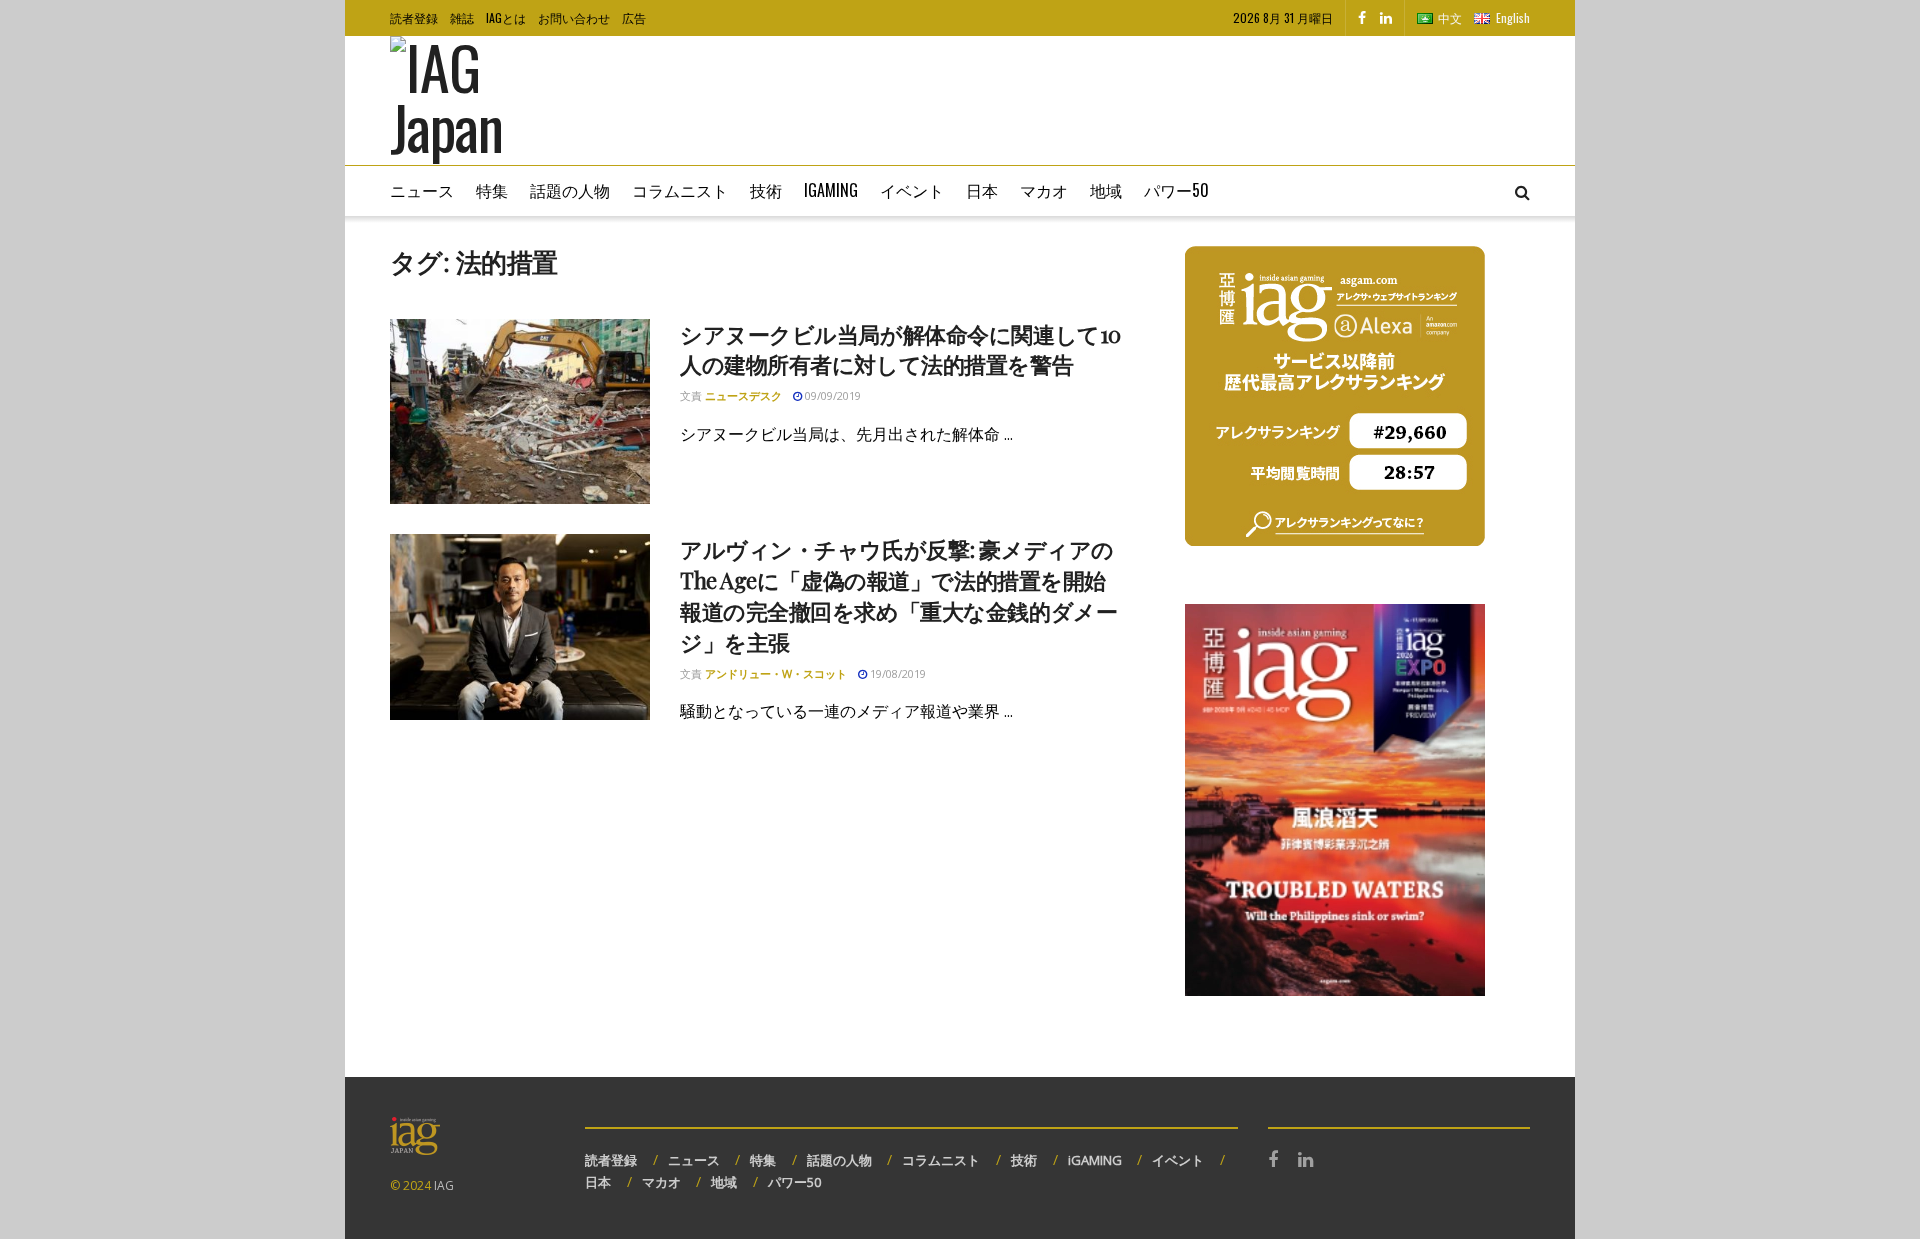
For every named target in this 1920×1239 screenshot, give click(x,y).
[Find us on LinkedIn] (1386, 18)
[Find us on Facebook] (1362, 18)
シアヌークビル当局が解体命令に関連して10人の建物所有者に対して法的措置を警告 (900, 349)
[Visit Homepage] (475, 101)
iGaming (831, 190)
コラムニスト (680, 190)
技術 (766, 190)
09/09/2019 (831, 395)
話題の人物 (570, 190)
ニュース (422, 190)
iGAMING (1095, 1160)
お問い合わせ (574, 17)
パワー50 (1176, 190)
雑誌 (462, 17)
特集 (492, 190)
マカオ (1044, 190)
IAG (444, 1185)
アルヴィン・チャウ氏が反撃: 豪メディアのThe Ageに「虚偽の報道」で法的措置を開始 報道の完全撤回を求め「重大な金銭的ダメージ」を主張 (903, 595)
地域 (1106, 190)
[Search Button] (1522, 191)
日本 (982, 190)
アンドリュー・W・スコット (776, 673)
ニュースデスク (743, 395)
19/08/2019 (896, 673)
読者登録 (414, 17)
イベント (912, 190)
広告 (634, 17)
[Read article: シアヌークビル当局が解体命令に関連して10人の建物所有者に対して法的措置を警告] (520, 412)
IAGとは (506, 17)
